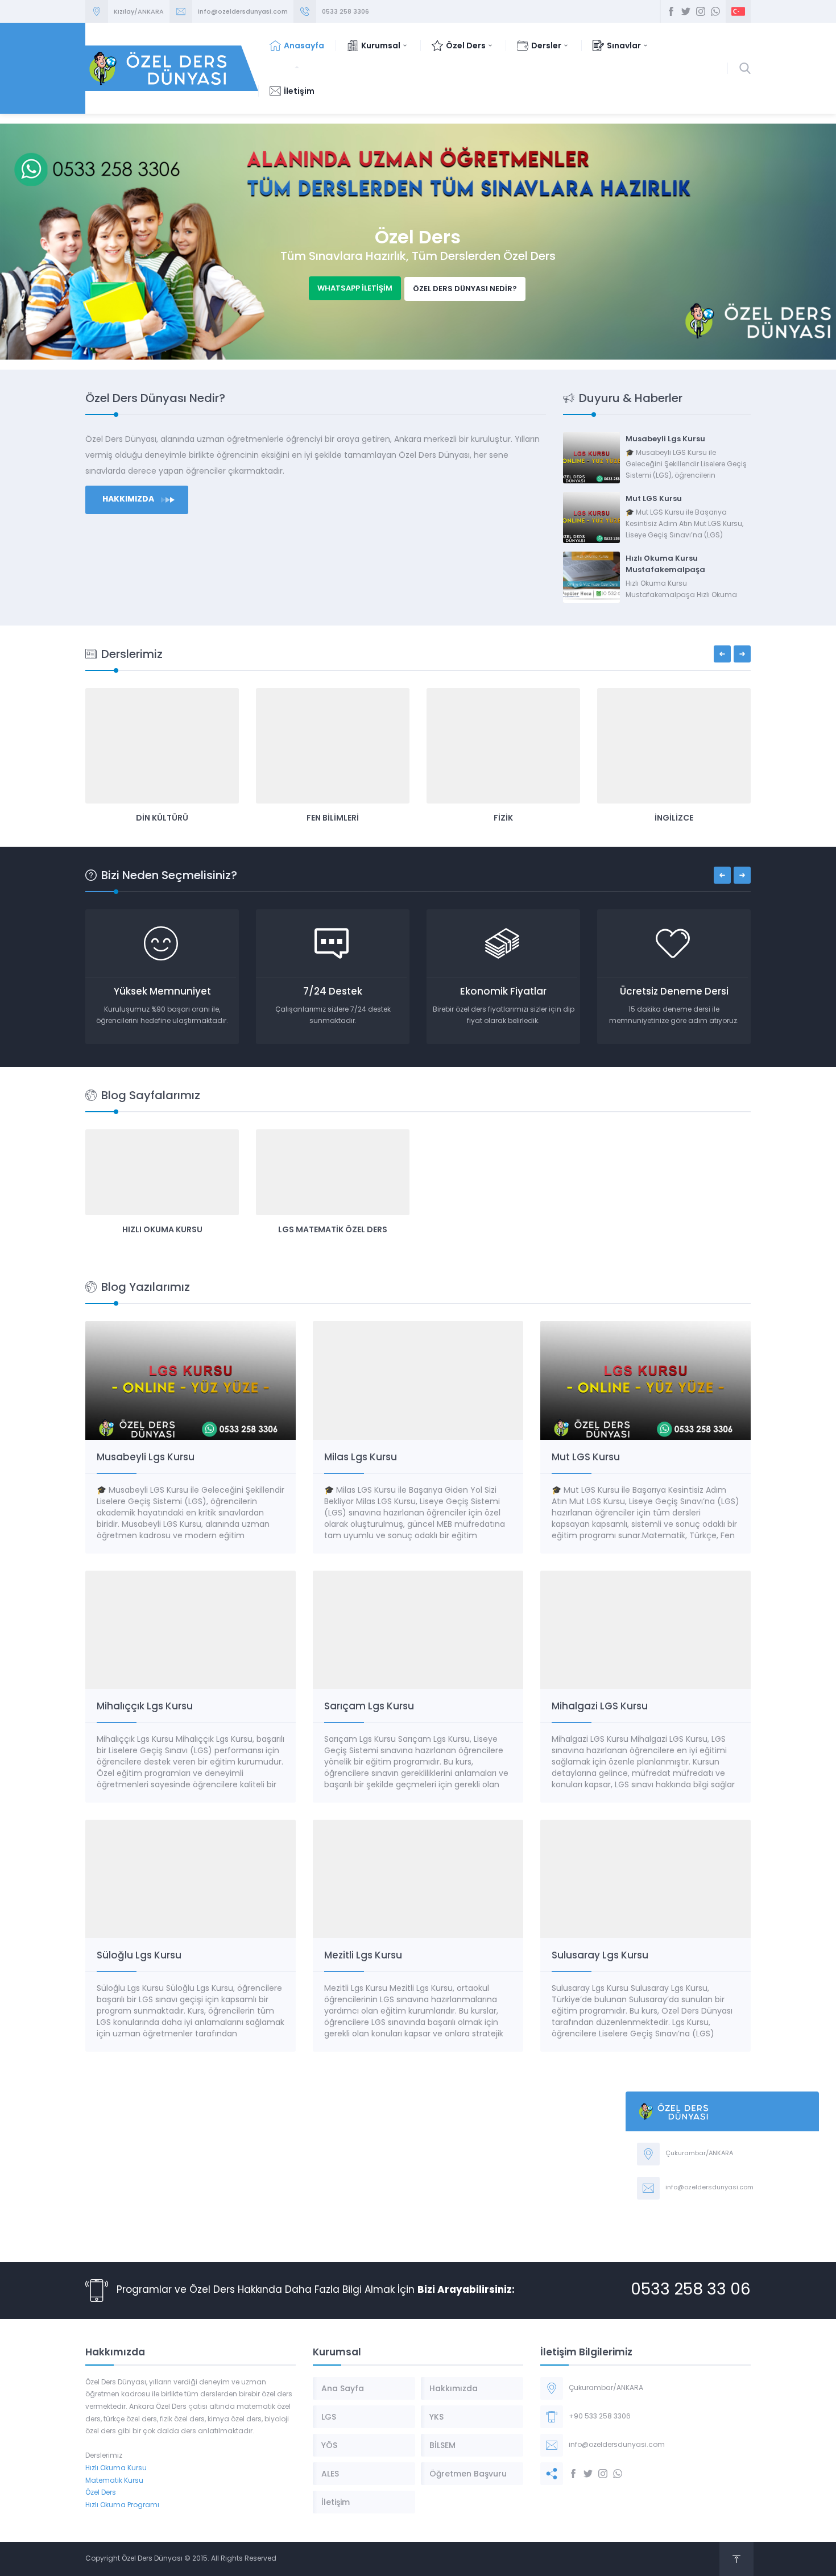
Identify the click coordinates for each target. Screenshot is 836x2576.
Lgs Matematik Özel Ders (333, 1229)
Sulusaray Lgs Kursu (600, 1955)
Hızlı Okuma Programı (122, 2505)
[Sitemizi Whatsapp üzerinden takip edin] (715, 11)
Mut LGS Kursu (654, 498)
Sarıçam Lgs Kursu (369, 1706)
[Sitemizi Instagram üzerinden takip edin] (701, 11)
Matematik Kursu (114, 2481)
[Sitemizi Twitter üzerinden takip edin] (686, 11)
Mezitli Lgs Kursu (363, 1955)
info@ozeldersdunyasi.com (243, 11)
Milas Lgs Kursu (361, 1457)
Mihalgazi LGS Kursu (600, 1706)
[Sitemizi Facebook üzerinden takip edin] (671, 11)
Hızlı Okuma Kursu (162, 1229)
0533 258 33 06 (691, 2291)
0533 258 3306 (345, 11)
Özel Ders (101, 2493)
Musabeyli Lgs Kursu (665, 439)
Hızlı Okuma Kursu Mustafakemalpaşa (665, 564)
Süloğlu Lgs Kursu (139, 1955)
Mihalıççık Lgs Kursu (145, 1706)
